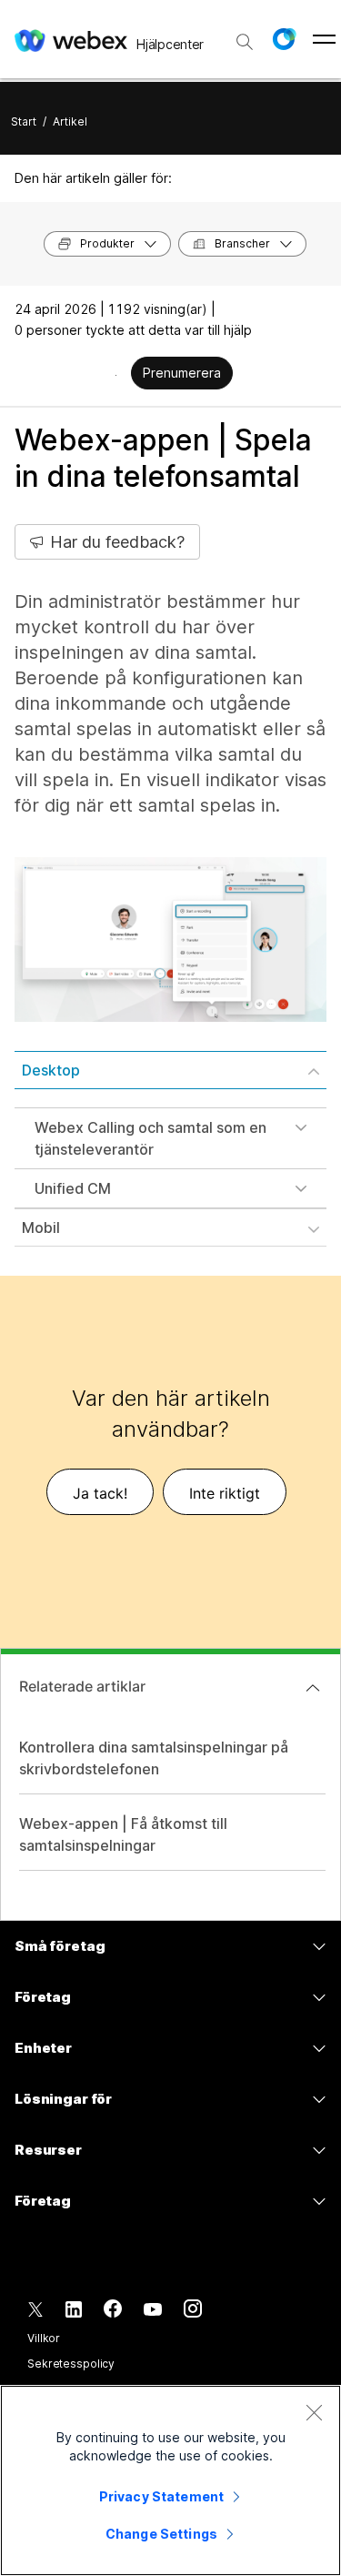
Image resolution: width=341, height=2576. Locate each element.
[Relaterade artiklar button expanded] (313, 1688)
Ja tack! (100, 1493)
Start (24, 121)
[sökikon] (245, 42)
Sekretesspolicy (71, 2364)
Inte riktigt (225, 1493)
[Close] (314, 2412)
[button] (284, 39)
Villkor (44, 2338)
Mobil (41, 1227)
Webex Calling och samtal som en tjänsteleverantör (150, 1138)
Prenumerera (182, 373)
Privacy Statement (161, 2496)
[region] (170, 2480)
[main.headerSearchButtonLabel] (245, 35)
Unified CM (73, 1188)
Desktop (51, 1070)
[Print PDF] (116, 375)
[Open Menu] (324, 39)
